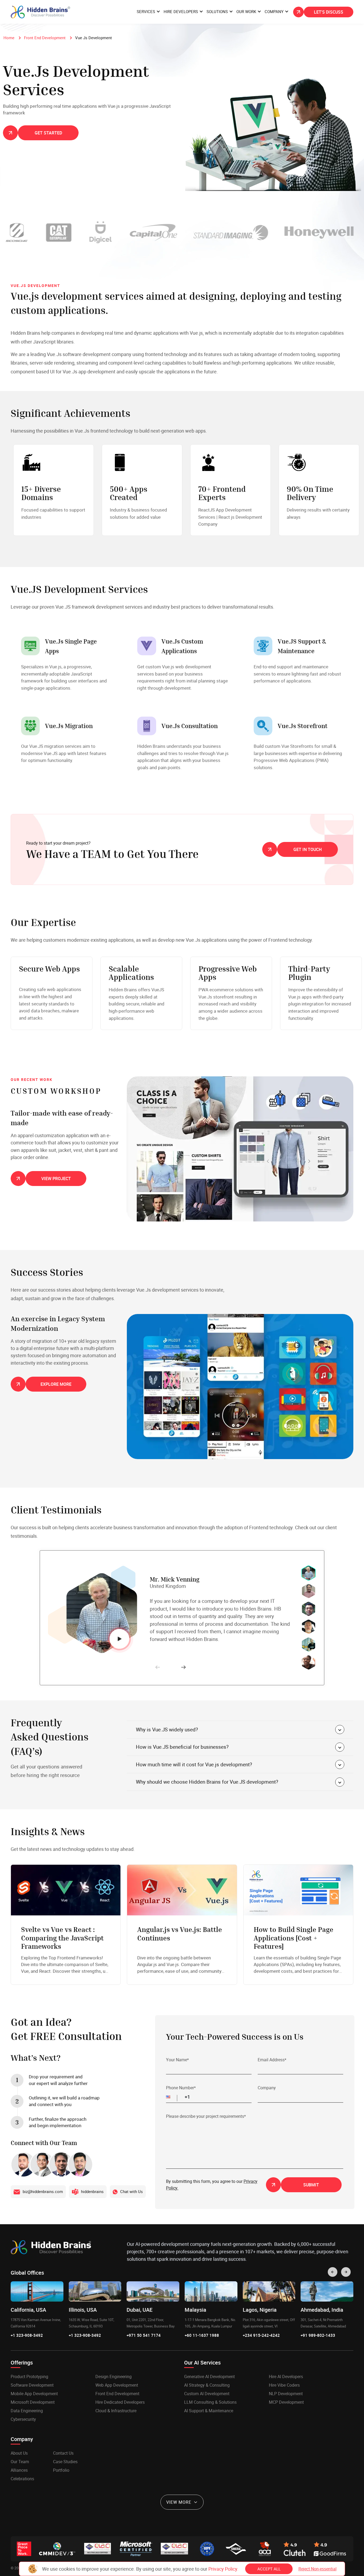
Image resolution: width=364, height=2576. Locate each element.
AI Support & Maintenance (209, 2411)
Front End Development (45, 38)
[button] (171, 2097)
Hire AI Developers (286, 2377)
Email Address (272, 2060)
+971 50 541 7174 (144, 2335)
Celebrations (22, 2479)
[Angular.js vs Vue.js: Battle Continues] (182, 1925)
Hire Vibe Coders (284, 2385)
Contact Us (63, 2453)
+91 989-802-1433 (318, 2335)
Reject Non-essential (318, 2569)
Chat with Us (132, 2191)
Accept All (269, 2569)
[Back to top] (349, 2561)
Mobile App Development (34, 2394)
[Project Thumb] (240, 1149)
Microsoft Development (33, 2402)
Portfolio (61, 2470)
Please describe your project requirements (206, 2116)
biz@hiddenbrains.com (43, 2191)
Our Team (20, 2462)
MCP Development (286, 2402)
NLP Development (286, 2394)
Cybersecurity (23, 2419)
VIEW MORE (179, 2502)
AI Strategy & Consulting (207, 2385)
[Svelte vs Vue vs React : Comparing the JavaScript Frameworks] (66, 1925)
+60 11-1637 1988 (202, 2335)
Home (9, 38)
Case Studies (65, 2462)
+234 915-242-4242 (261, 2335)
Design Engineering (114, 2377)
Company (267, 2088)
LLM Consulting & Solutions (210, 2402)
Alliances (19, 2470)
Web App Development (117, 2385)
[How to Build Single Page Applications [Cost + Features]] (298, 1925)
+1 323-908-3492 (27, 2335)
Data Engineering (27, 2411)
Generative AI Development (209, 2377)
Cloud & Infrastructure (116, 2411)
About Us (19, 2453)
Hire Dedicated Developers (120, 2402)
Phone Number (181, 2088)
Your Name (177, 2060)
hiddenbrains (92, 2191)
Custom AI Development (207, 2394)
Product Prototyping (29, 2377)
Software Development (32, 2385)
